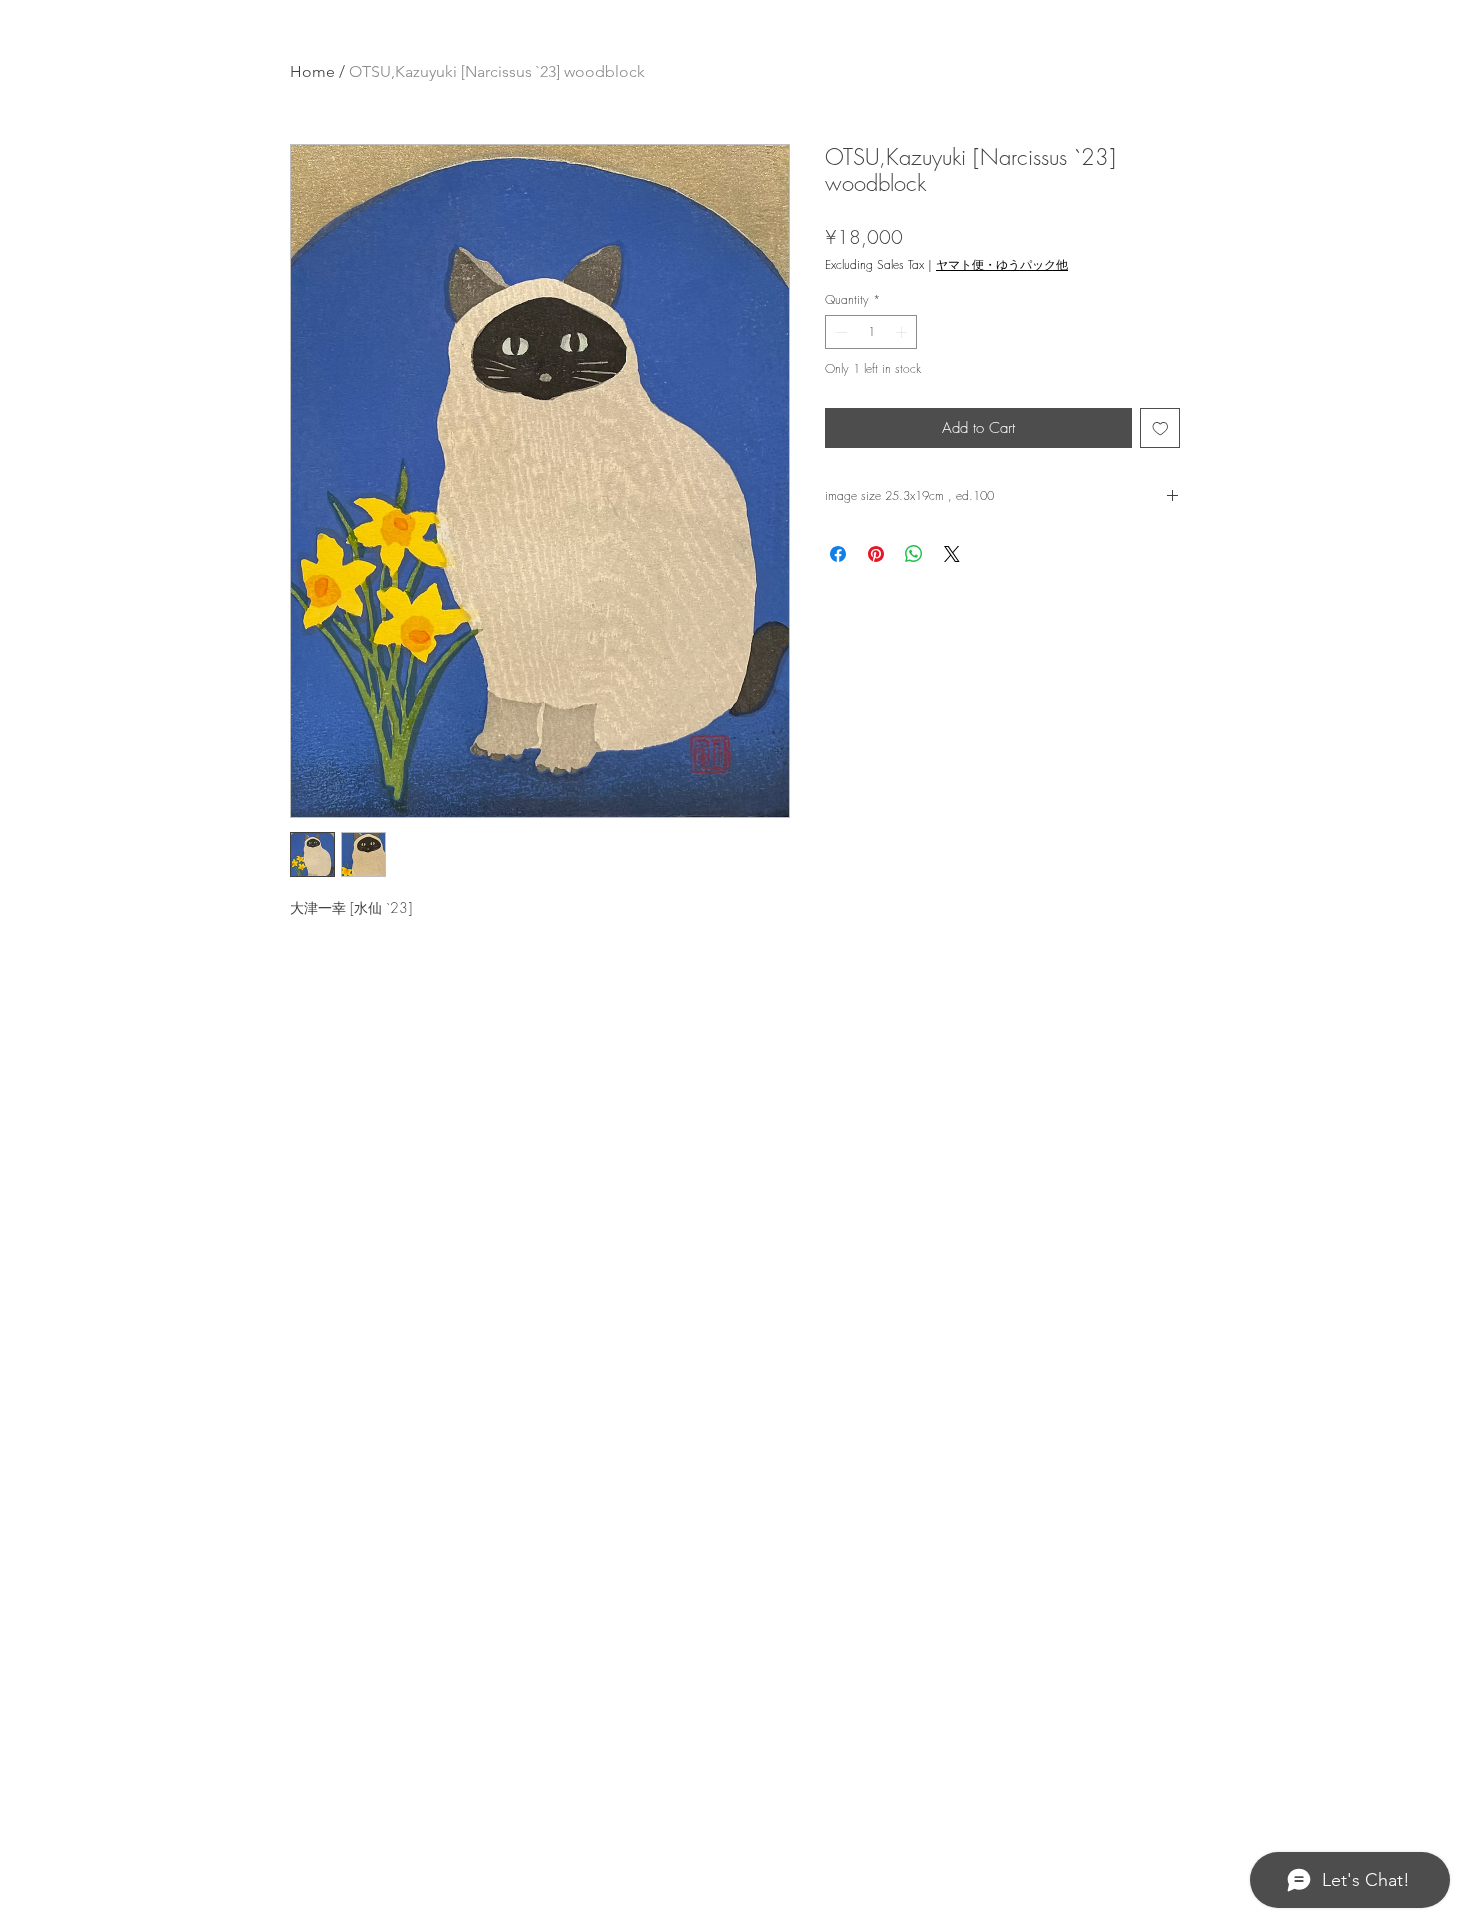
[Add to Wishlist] (1160, 428)
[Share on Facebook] (838, 554)
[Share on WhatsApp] (914, 554)
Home (312, 71)
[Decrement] (839, 332)
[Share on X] (952, 554)
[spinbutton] (871, 332)
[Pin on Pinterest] (876, 554)
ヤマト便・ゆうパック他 (1002, 264)
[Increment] (903, 332)
